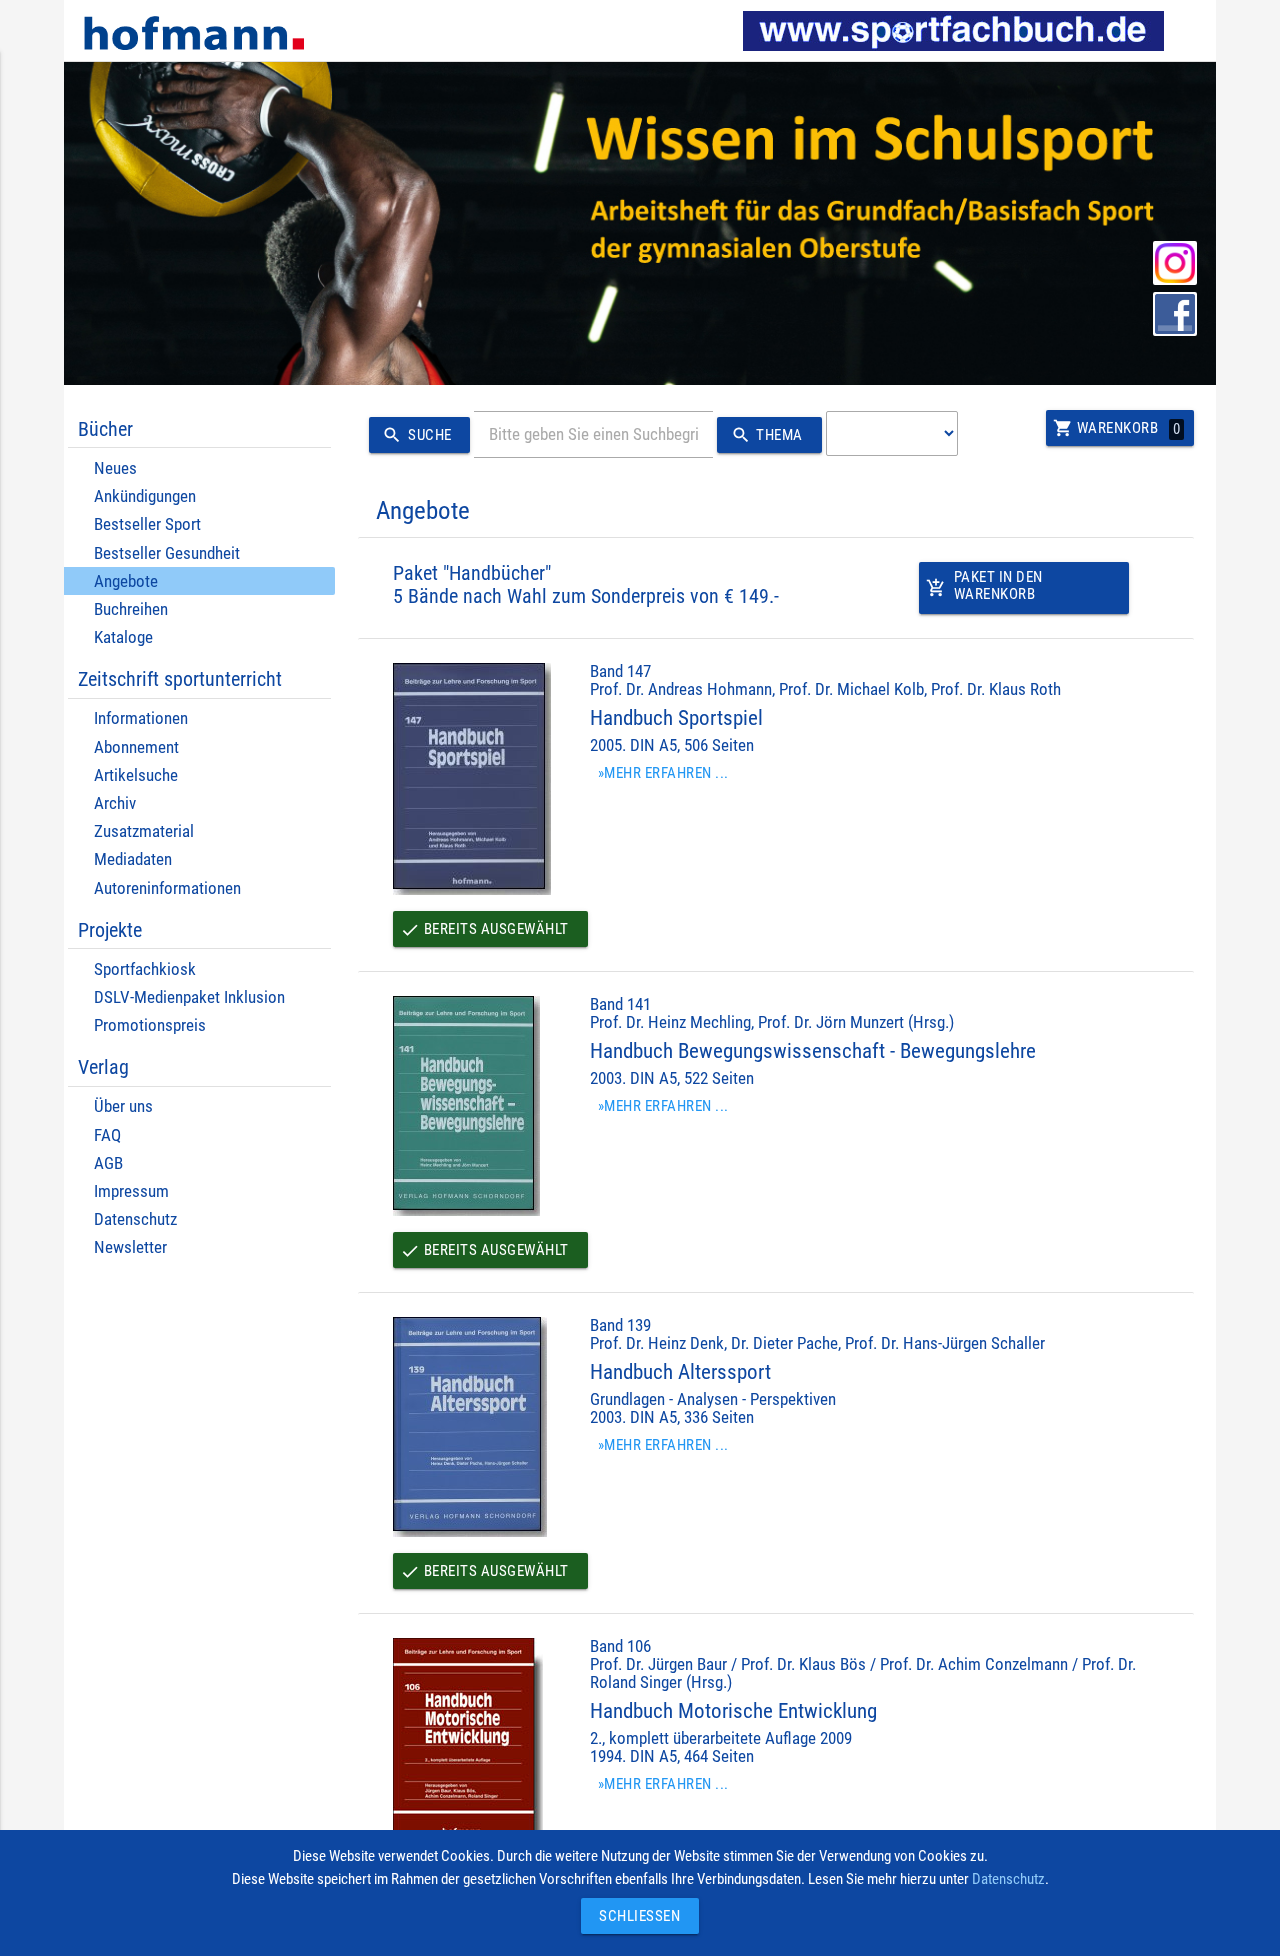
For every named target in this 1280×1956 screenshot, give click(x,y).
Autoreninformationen (167, 888)
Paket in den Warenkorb (984, 585)
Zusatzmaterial (144, 831)
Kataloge (123, 637)
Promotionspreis (150, 1025)
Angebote (126, 581)
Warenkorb (1116, 428)
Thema (767, 435)
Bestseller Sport (147, 524)
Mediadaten (133, 859)
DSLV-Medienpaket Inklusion (189, 997)
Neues (115, 468)
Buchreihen (131, 609)
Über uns (123, 1106)
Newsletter (130, 1247)
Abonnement (136, 747)
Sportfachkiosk (145, 969)
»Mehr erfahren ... (663, 773)
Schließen (635, 1916)
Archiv (115, 803)
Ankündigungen (145, 496)
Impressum (131, 1191)
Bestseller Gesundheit (167, 553)
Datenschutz (135, 1219)
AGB (108, 1163)
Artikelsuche (136, 775)
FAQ (107, 1135)
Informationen (141, 718)
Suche (416, 435)
